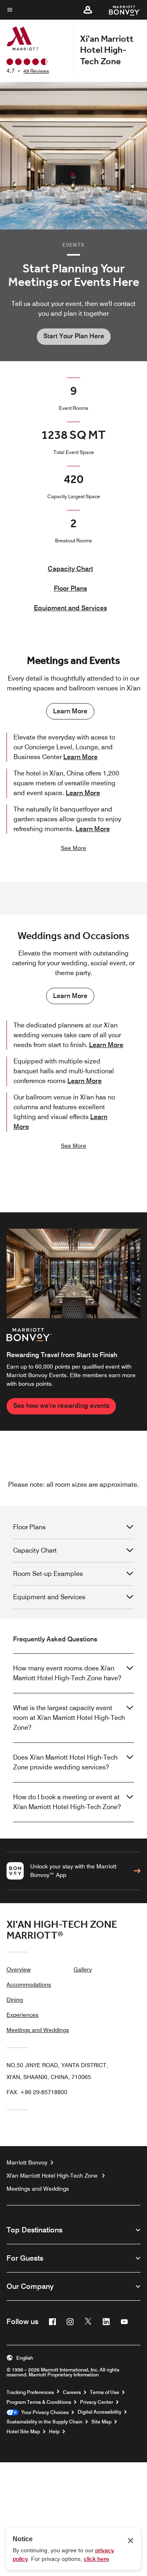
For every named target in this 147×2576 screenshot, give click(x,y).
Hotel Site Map (23, 2432)
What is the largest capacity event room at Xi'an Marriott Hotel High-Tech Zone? (69, 1718)
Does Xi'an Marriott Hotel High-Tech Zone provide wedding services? (65, 1762)
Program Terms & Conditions (39, 2402)
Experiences (22, 2015)
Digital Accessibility (99, 2412)
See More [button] (73, 848)
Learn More (70, 711)
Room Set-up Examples (48, 1574)
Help (54, 2432)
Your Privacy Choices (43, 2412)
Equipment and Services (70, 608)
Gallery (83, 1969)
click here (96, 2559)
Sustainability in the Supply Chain (45, 2422)
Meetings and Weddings (38, 2030)
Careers (72, 2392)
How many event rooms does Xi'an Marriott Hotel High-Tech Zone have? (67, 1673)
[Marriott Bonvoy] (120, 10)
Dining (15, 2000)
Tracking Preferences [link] (30, 2392)
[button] (88, 10)
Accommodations (29, 1985)
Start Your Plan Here (74, 336)
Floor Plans (70, 588)
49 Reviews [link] (36, 71)
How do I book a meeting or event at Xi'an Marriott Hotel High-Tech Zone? (67, 1802)
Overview (19, 1969)
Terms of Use (105, 2392)
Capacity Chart (70, 569)
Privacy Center (97, 2402)
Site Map (101, 2422)
